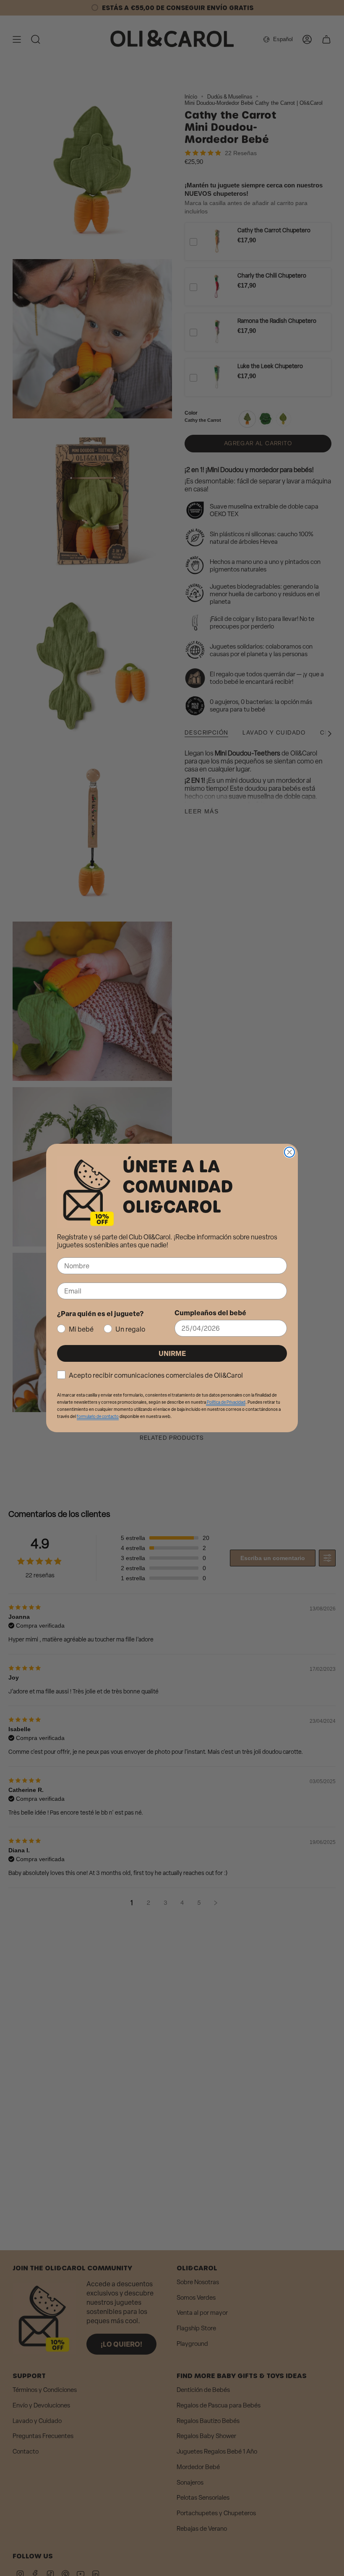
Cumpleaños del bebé (210, 1313)
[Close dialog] (289, 1152)
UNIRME (172, 1353)
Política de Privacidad (226, 1402)
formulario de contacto (98, 1417)
